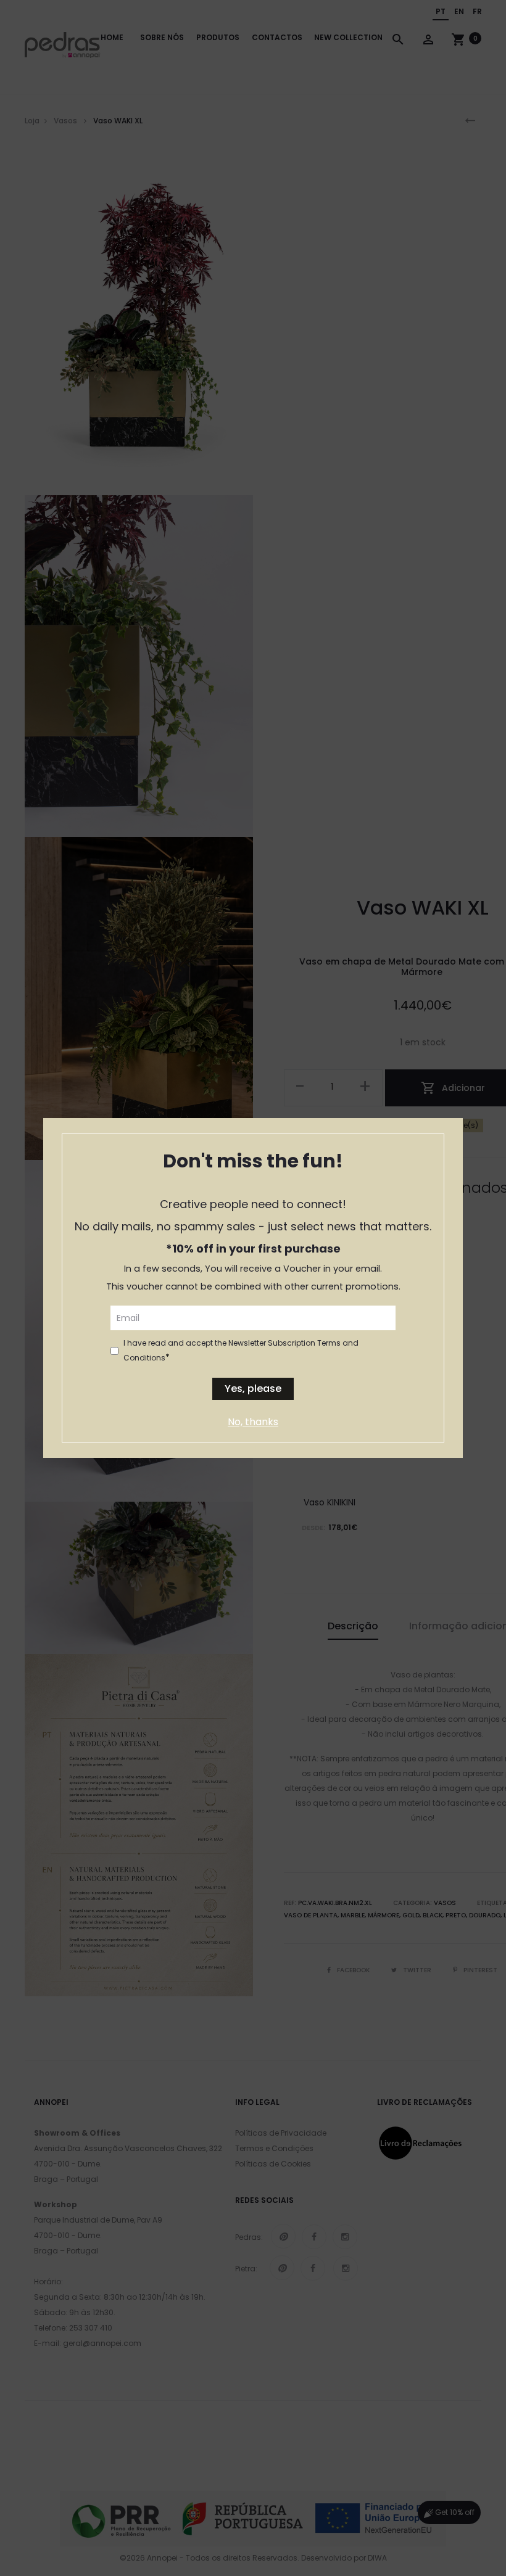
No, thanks (253, 1422)
